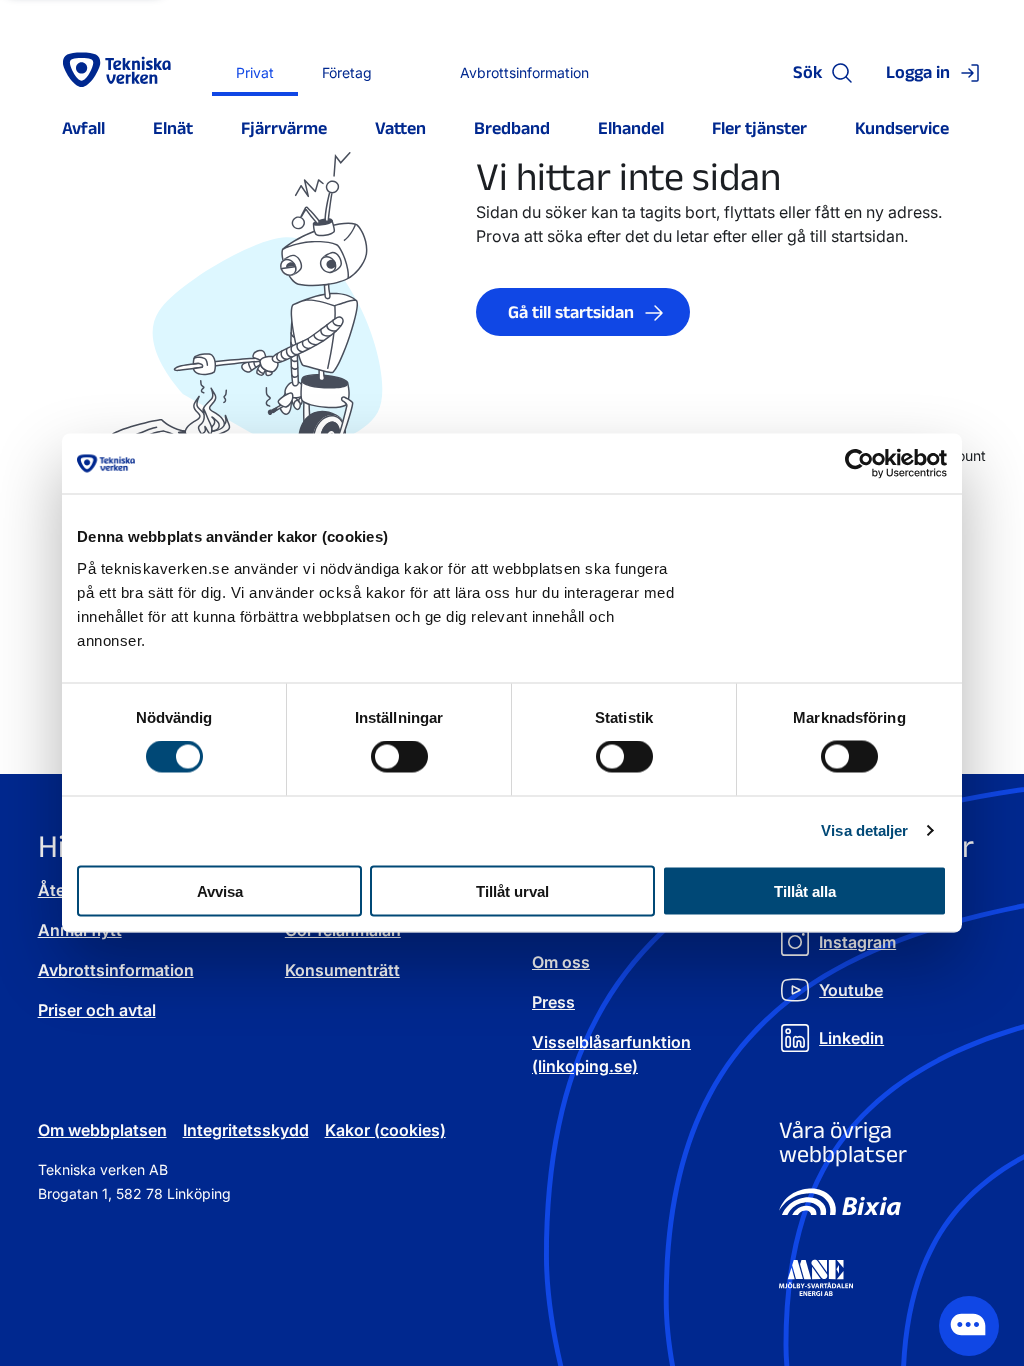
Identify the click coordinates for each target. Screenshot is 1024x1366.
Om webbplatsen (102, 1130)
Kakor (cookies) (385, 1130)
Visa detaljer (864, 830)
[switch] (399, 757)
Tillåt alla (805, 890)
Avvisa (220, 890)
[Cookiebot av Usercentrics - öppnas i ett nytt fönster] (859, 464)
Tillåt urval (512, 890)
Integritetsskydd (246, 1130)
